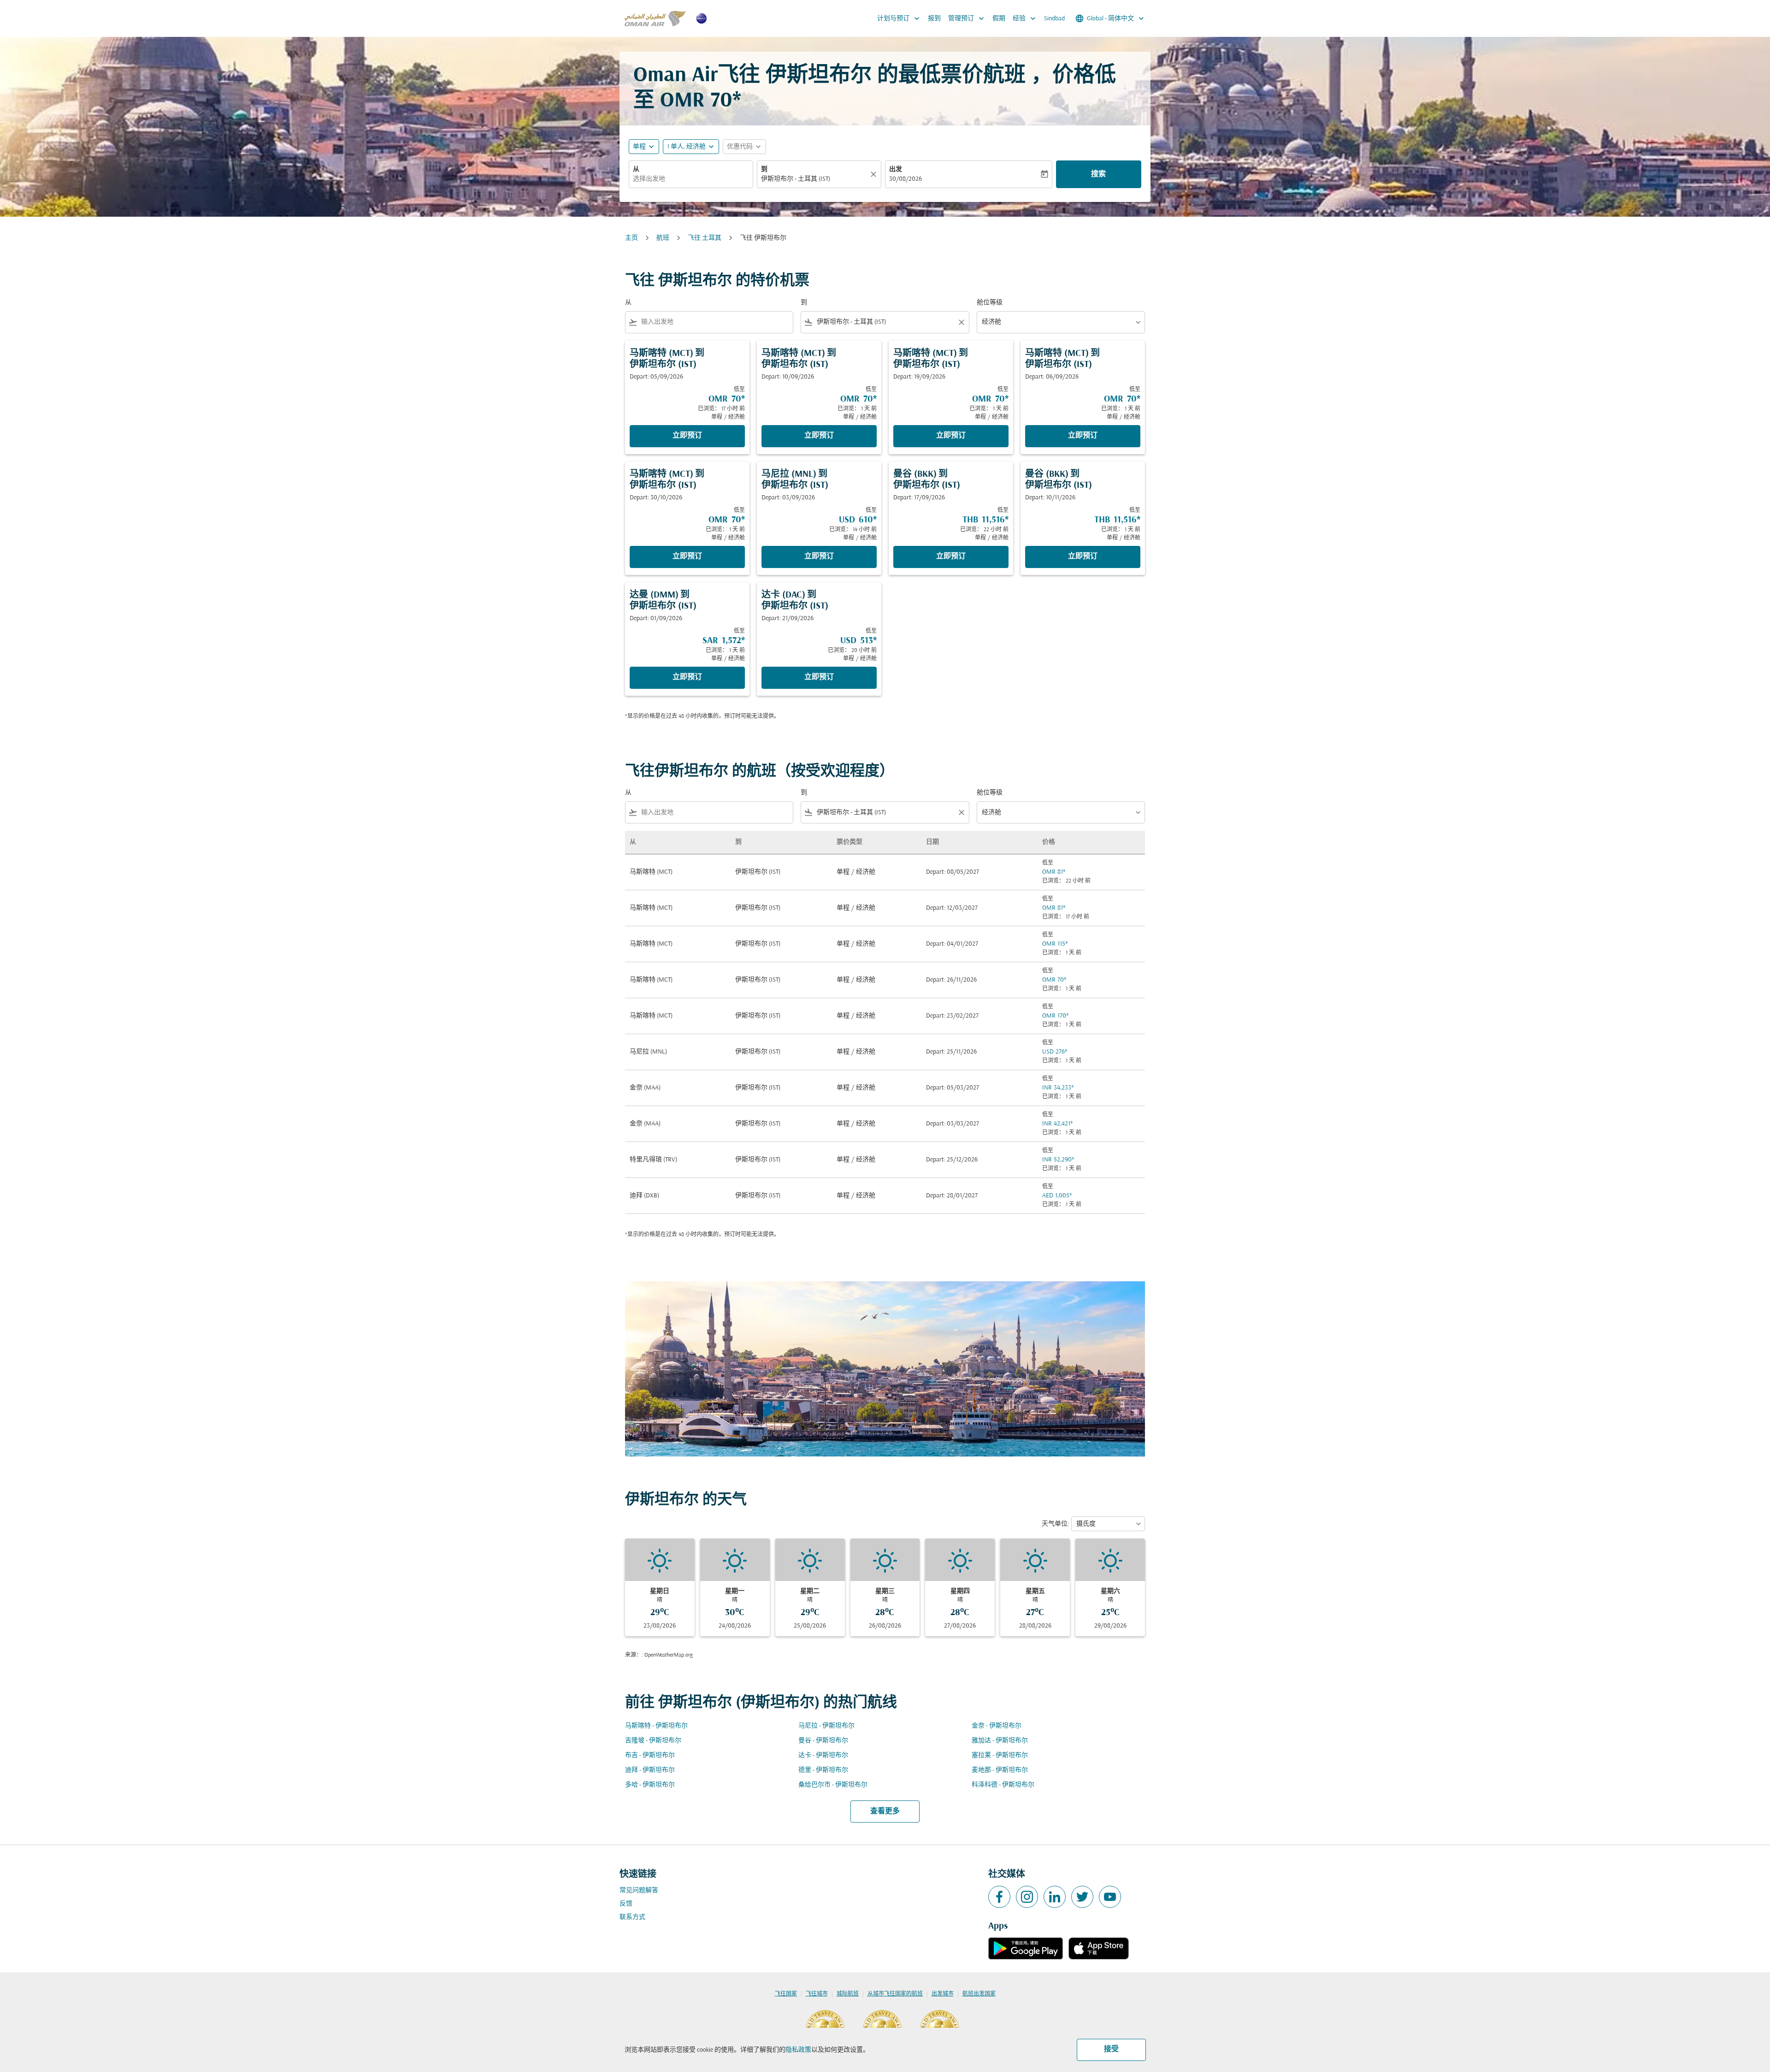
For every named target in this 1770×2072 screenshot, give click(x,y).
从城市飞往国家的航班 (895, 1994)
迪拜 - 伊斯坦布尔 (650, 1770)
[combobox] (691, 179)
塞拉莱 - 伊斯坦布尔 (1000, 1755)
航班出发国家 (979, 1994)
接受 (1111, 2049)
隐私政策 (798, 2050)
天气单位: (1055, 1524)
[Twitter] (1082, 1897)
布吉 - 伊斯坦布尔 (650, 1755)
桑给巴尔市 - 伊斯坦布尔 (833, 1785)
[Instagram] (1027, 1897)
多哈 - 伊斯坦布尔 (650, 1785)
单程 (639, 147)
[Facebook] (999, 1897)
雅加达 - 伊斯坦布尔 (1000, 1741)
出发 (896, 169)
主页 (631, 238)
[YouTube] (1110, 1897)
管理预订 (967, 18)
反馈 (626, 1904)
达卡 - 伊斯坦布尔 (823, 1755)
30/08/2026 (906, 179)
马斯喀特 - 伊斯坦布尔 (656, 1726)
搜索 (1098, 174)
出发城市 (943, 1994)
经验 (1025, 18)
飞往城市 (817, 1994)
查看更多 (885, 1812)
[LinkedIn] (1055, 1897)
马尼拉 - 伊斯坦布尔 (826, 1726)
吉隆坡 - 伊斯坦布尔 (653, 1741)
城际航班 (848, 1994)
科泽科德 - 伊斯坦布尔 (1003, 1785)
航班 (663, 238)
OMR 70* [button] (701, 101)
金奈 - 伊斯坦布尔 (997, 1726)
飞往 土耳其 (705, 238)
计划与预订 (899, 18)
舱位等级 (990, 303)
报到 (934, 19)
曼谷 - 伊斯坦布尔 (823, 1741)
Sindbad (1054, 19)
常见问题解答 (639, 1891)
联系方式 (632, 1917)
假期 (999, 19)
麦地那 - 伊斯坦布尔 (1000, 1770)
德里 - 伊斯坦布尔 (823, 1770)
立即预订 (687, 436)
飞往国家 (786, 1994)
